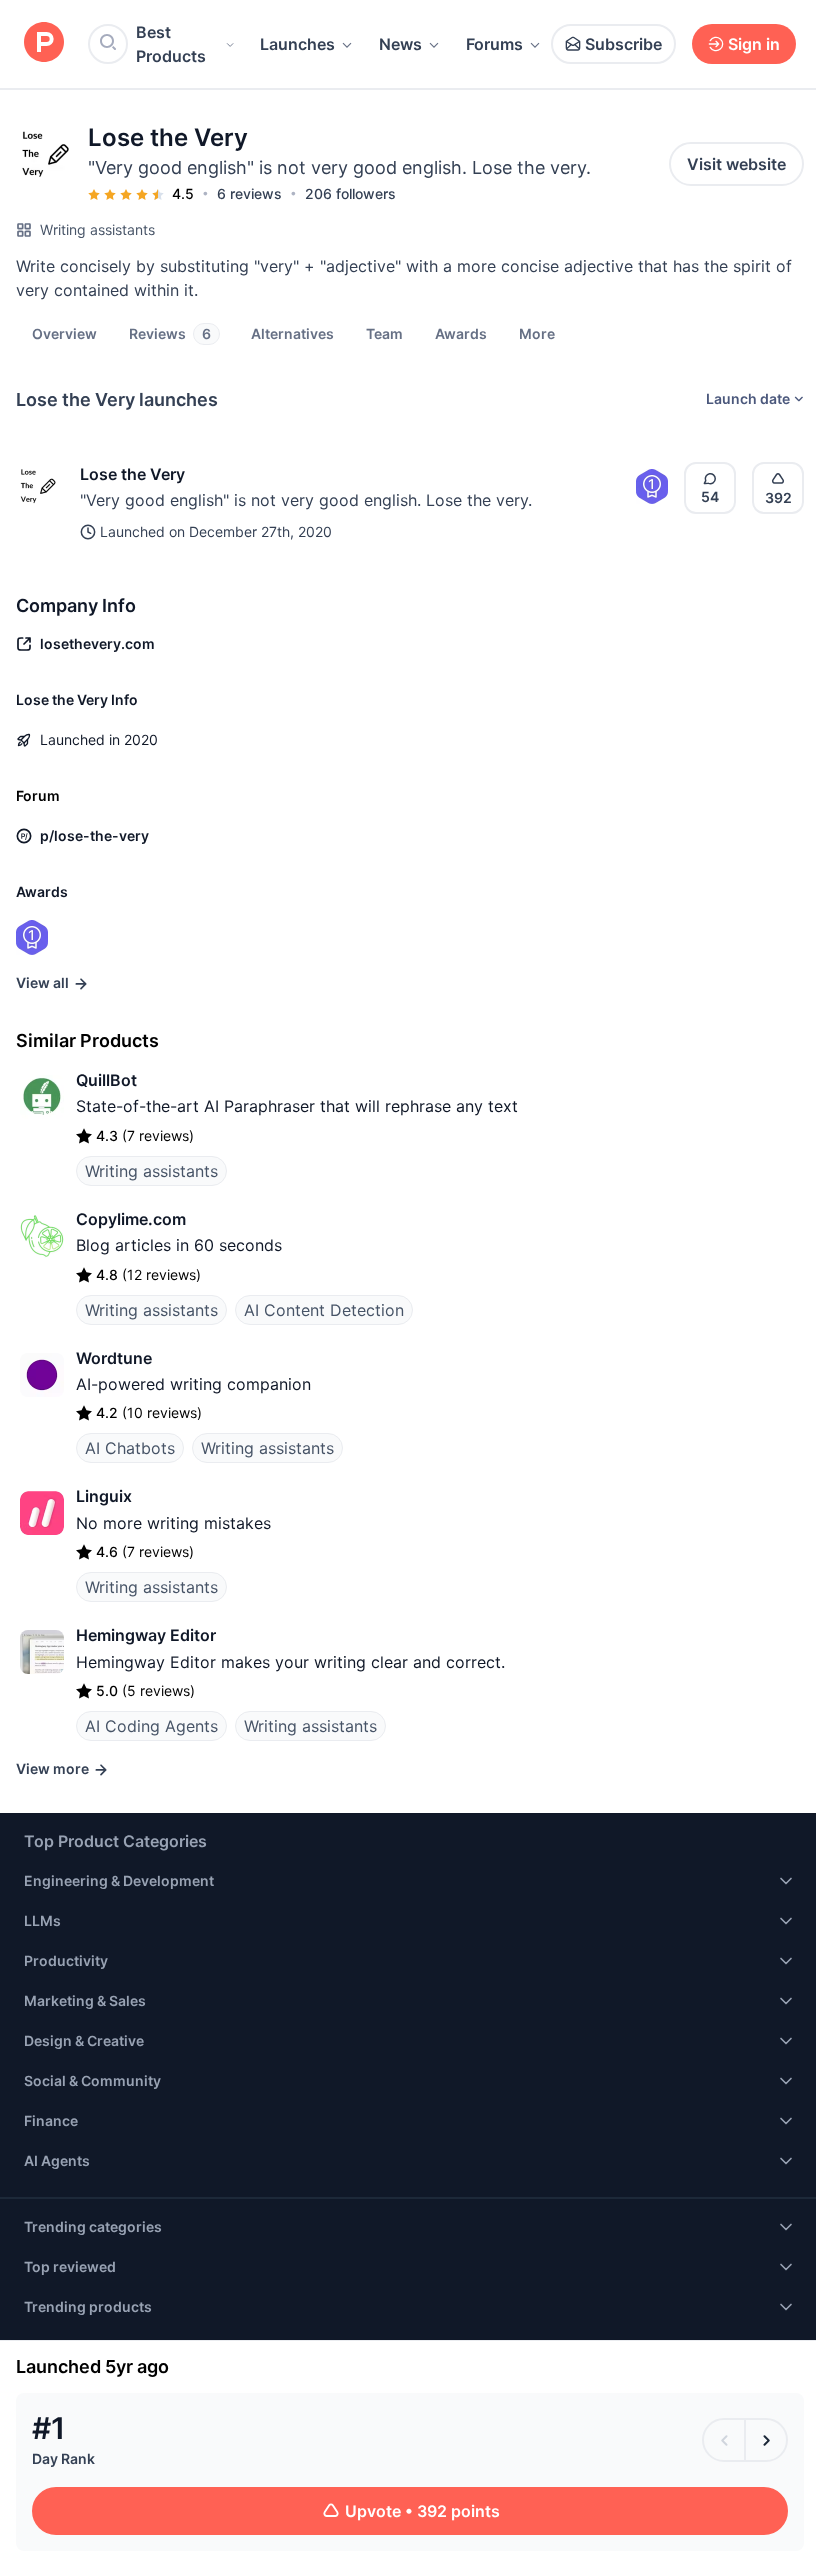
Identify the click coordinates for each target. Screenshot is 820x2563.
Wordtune (114, 1358)
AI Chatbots (130, 1448)
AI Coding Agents (151, 1726)
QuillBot (106, 1080)
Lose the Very (132, 474)
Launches (297, 44)
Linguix (104, 1496)
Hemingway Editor (146, 1635)
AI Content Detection (324, 1310)
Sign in (754, 44)
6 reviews (249, 193)
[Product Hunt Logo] (44, 43)
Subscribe (623, 44)
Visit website (736, 164)
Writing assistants (97, 229)
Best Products (171, 44)
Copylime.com (131, 1219)
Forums (494, 44)
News (400, 44)
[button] (537, 333)
